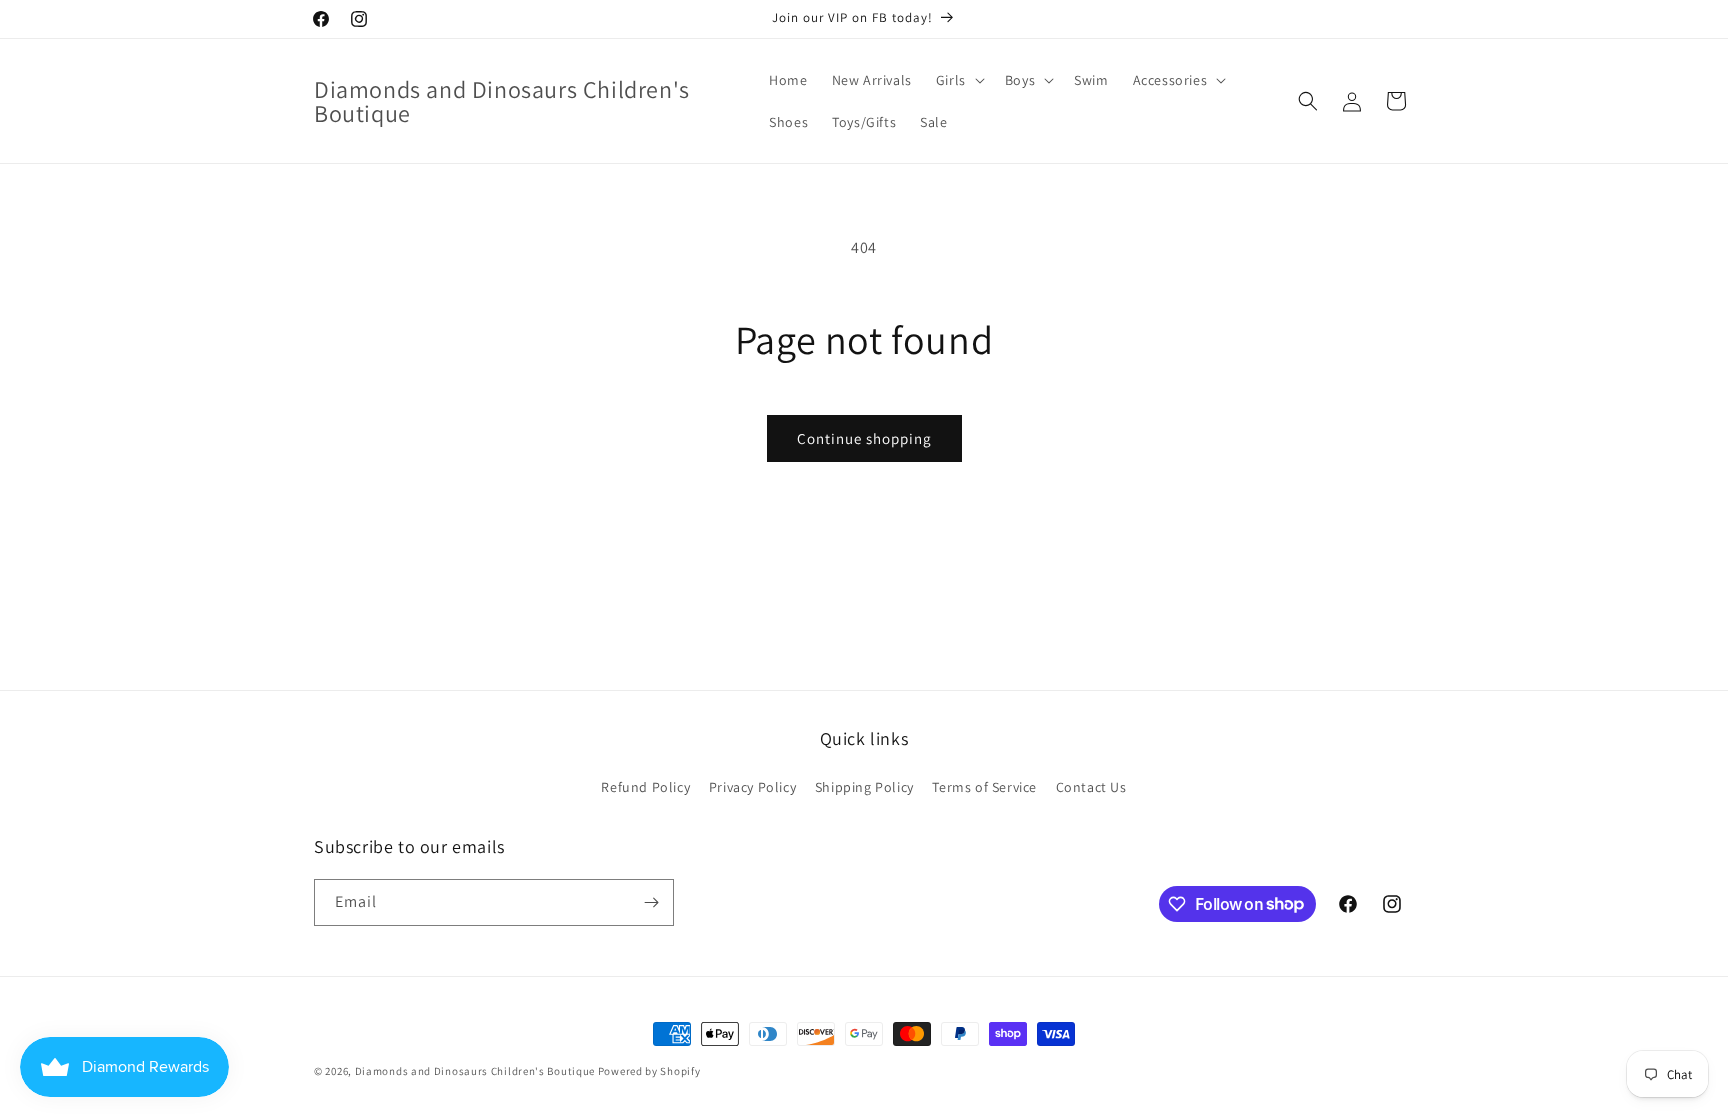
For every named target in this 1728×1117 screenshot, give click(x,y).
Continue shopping (864, 438)
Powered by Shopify (649, 1071)
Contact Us (1091, 787)
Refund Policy (645, 787)
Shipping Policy (864, 787)
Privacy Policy (752, 787)
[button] (958, 80)
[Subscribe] (651, 902)
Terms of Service (984, 787)
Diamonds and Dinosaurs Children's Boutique (475, 1071)
